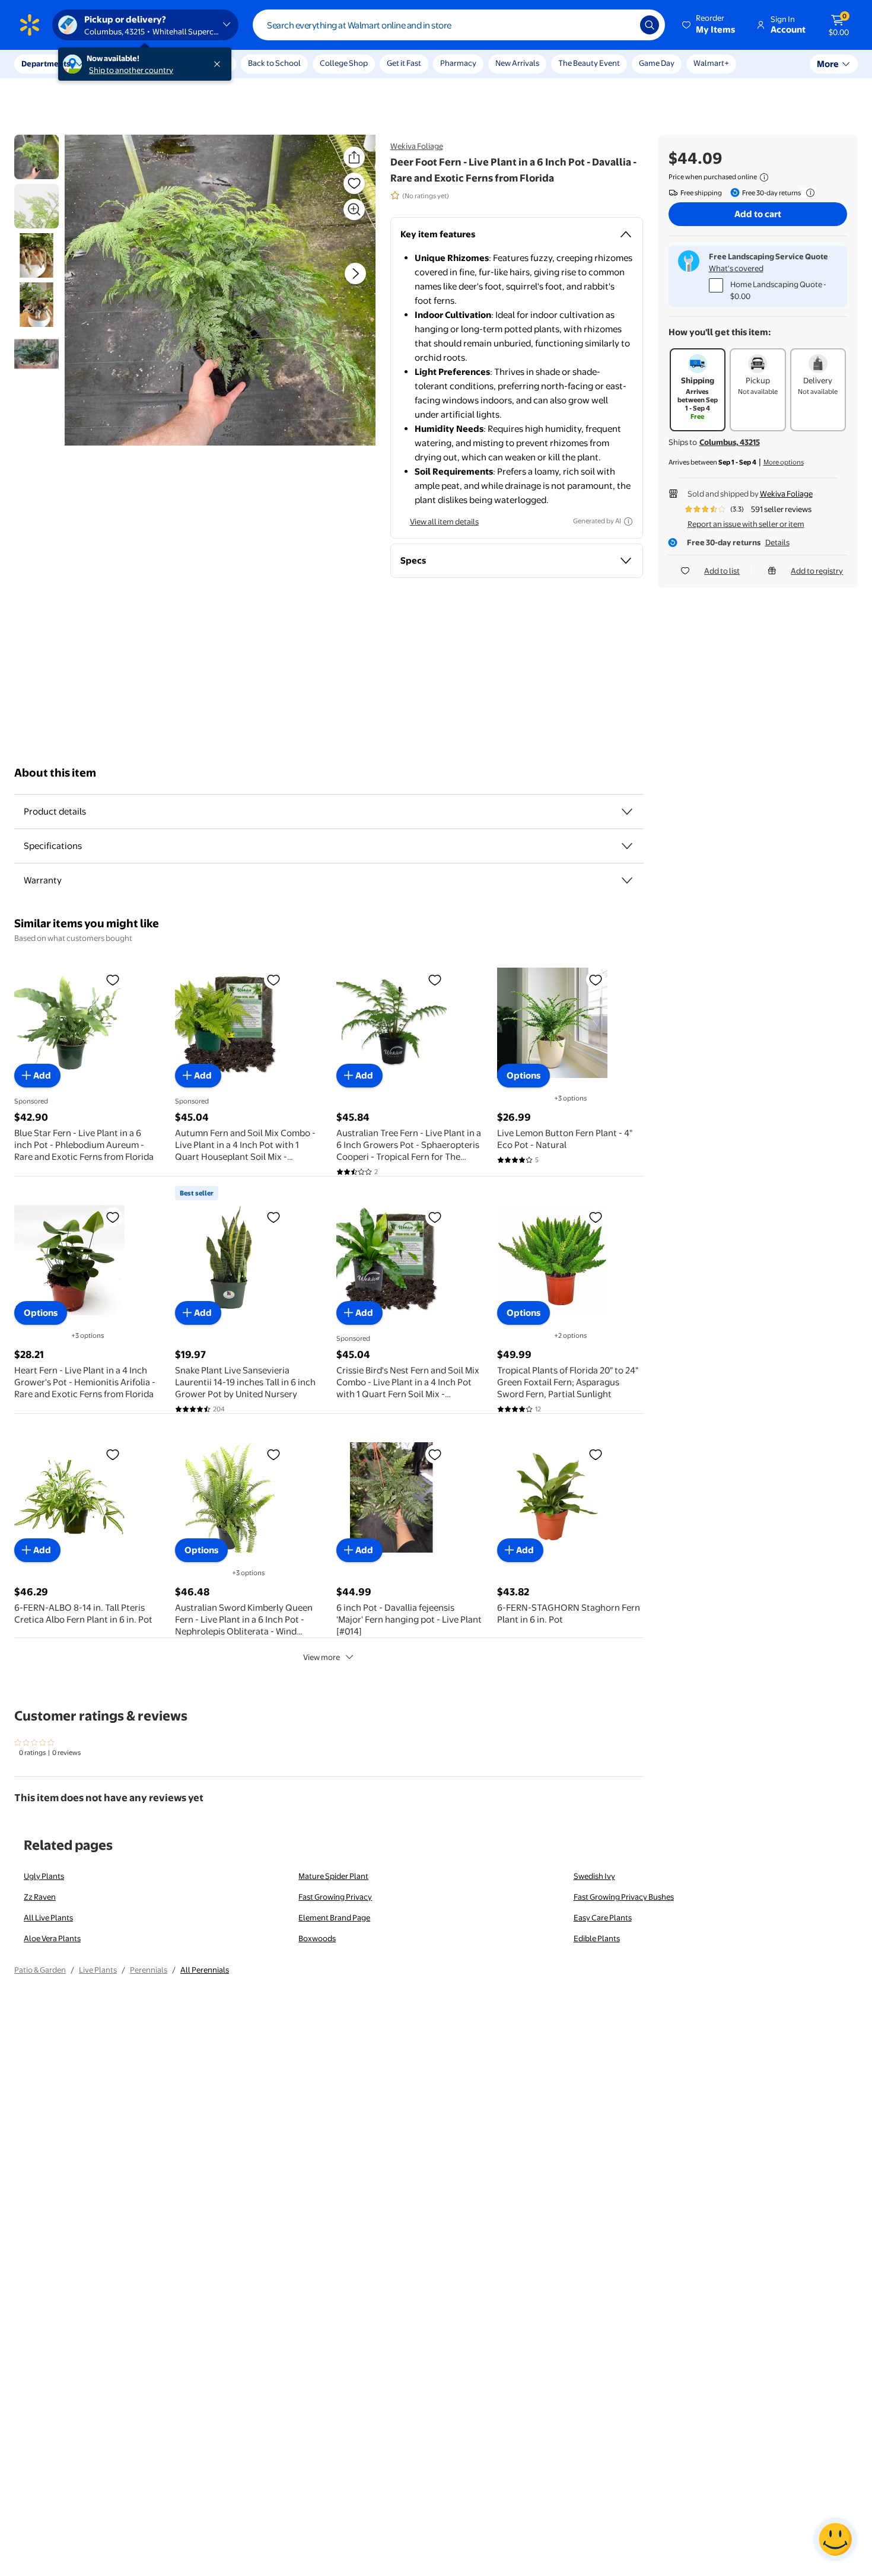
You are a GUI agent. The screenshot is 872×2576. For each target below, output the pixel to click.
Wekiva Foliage (417, 146)
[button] (709, 25)
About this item (55, 773)
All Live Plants (48, 1917)
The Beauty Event (589, 63)
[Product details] (627, 812)
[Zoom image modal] (354, 209)
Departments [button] (46, 63)
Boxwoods (317, 1938)
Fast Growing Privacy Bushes (624, 1897)
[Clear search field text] (622, 25)
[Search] (650, 25)
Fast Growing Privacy (335, 1897)
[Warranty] (627, 880)
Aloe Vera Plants (52, 1938)
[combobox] (459, 25)
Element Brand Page (334, 1917)
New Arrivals (517, 63)
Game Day (657, 63)
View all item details (444, 521)
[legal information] (764, 177)
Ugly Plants (44, 1876)
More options (784, 462)
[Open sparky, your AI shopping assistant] (835, 2539)
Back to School (274, 63)
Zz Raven (40, 1897)
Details (777, 542)
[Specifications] (627, 846)
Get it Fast (404, 63)
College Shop (344, 63)
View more (322, 1657)
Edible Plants (597, 1938)
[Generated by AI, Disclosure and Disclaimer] (628, 521)
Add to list (722, 571)
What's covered (736, 268)
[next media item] (355, 273)
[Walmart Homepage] (30, 25)
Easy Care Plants (603, 1917)
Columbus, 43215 (730, 442)
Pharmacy (458, 63)
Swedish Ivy (594, 1876)
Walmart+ (711, 63)
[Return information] (808, 193)
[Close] (219, 64)
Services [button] (119, 63)
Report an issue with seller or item (746, 524)
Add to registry (817, 571)
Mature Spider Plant (333, 1876)
